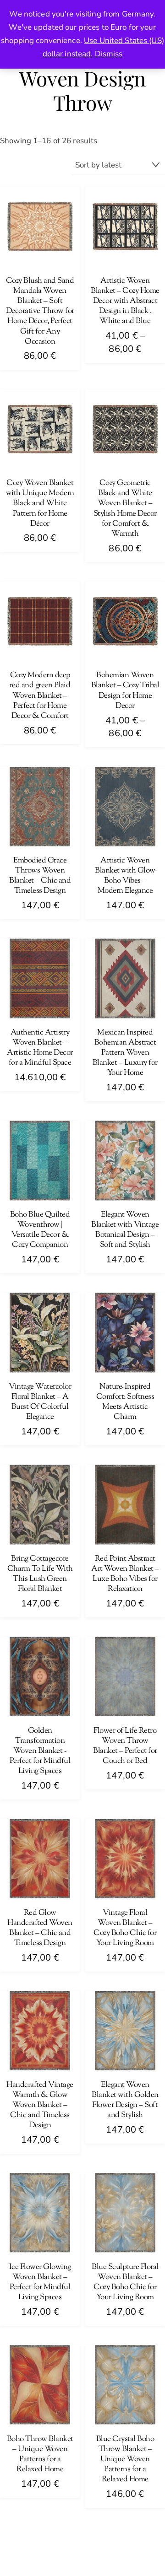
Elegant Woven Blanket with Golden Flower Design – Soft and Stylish (125, 2100)
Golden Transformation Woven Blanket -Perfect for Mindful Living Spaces (40, 1751)
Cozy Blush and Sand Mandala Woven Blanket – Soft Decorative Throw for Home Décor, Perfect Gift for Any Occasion (40, 311)
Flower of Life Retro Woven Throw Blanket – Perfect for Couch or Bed (125, 1746)
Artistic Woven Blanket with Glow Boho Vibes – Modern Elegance (125, 876)
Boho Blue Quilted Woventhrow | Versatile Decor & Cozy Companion (40, 1230)
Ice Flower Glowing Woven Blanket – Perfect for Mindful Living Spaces (40, 2282)
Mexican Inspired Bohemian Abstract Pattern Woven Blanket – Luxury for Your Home (125, 1053)
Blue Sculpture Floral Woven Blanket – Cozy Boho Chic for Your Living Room (125, 2282)
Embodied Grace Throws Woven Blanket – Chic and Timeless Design (40, 876)
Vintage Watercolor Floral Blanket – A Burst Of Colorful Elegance (40, 1402)
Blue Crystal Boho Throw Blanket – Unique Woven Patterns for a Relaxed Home (125, 2459)
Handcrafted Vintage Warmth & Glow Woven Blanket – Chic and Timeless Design (40, 2105)
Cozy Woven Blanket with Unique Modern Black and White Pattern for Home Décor (40, 503)
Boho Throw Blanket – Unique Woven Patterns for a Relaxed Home (40, 2454)
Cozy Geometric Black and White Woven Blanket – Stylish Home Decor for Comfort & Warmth (125, 509)
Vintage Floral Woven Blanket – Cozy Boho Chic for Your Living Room (125, 1928)
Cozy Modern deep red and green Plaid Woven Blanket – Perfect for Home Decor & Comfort (40, 695)
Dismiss (109, 54)
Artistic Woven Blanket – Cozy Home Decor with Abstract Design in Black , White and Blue (125, 301)
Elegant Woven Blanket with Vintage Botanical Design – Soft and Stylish (125, 1230)
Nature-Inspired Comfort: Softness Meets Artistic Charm (125, 1402)
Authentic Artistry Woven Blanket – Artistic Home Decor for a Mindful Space (40, 1048)
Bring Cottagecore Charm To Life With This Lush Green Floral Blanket (40, 1574)
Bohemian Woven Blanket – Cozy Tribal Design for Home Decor (125, 690)
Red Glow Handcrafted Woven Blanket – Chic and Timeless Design (40, 1928)
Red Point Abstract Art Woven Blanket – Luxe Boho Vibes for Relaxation (125, 1574)
